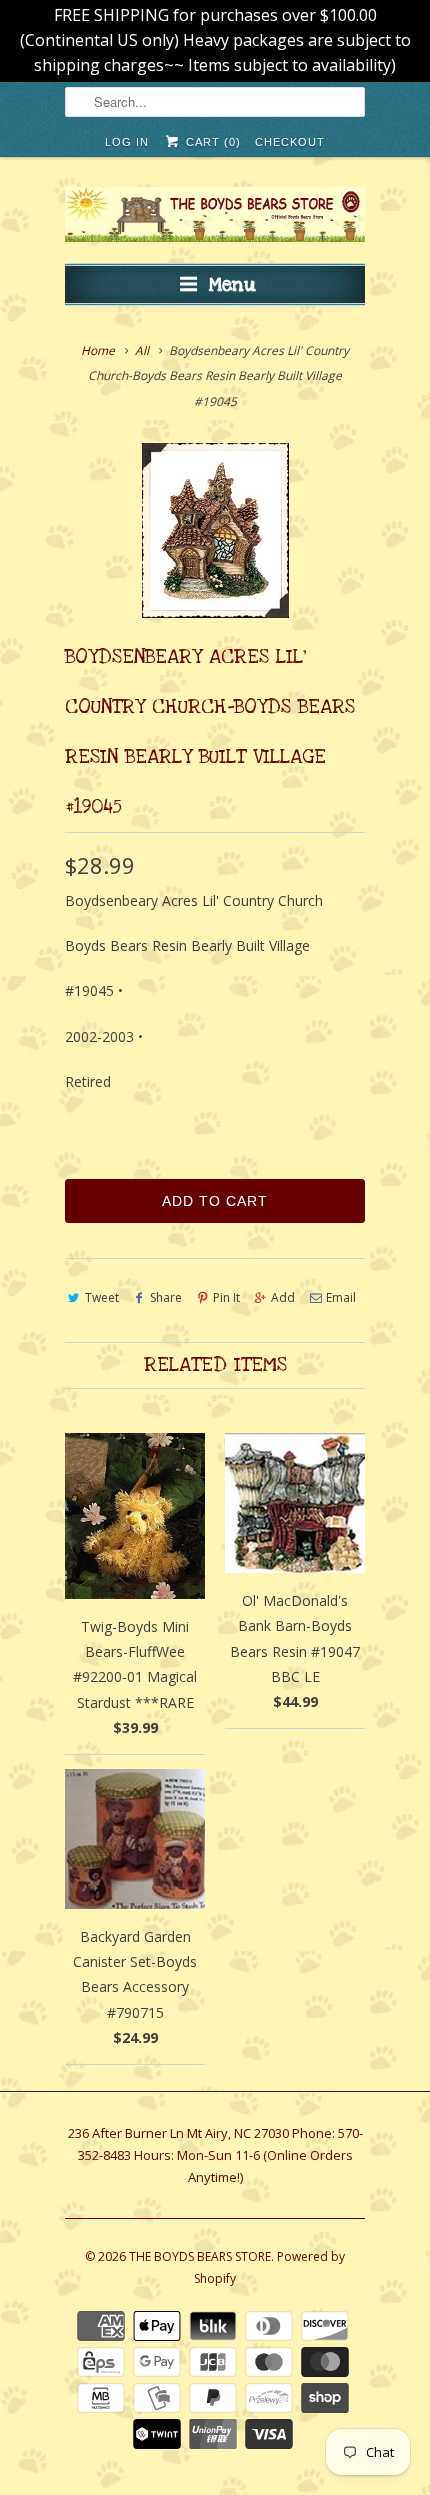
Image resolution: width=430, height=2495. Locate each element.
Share (166, 1297)
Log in (127, 142)
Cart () (211, 142)
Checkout (290, 142)
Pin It (226, 1297)
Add (283, 1297)
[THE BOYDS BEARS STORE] (215, 217)
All (142, 350)
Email (341, 1297)
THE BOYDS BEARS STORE (200, 2256)
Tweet (102, 1297)
